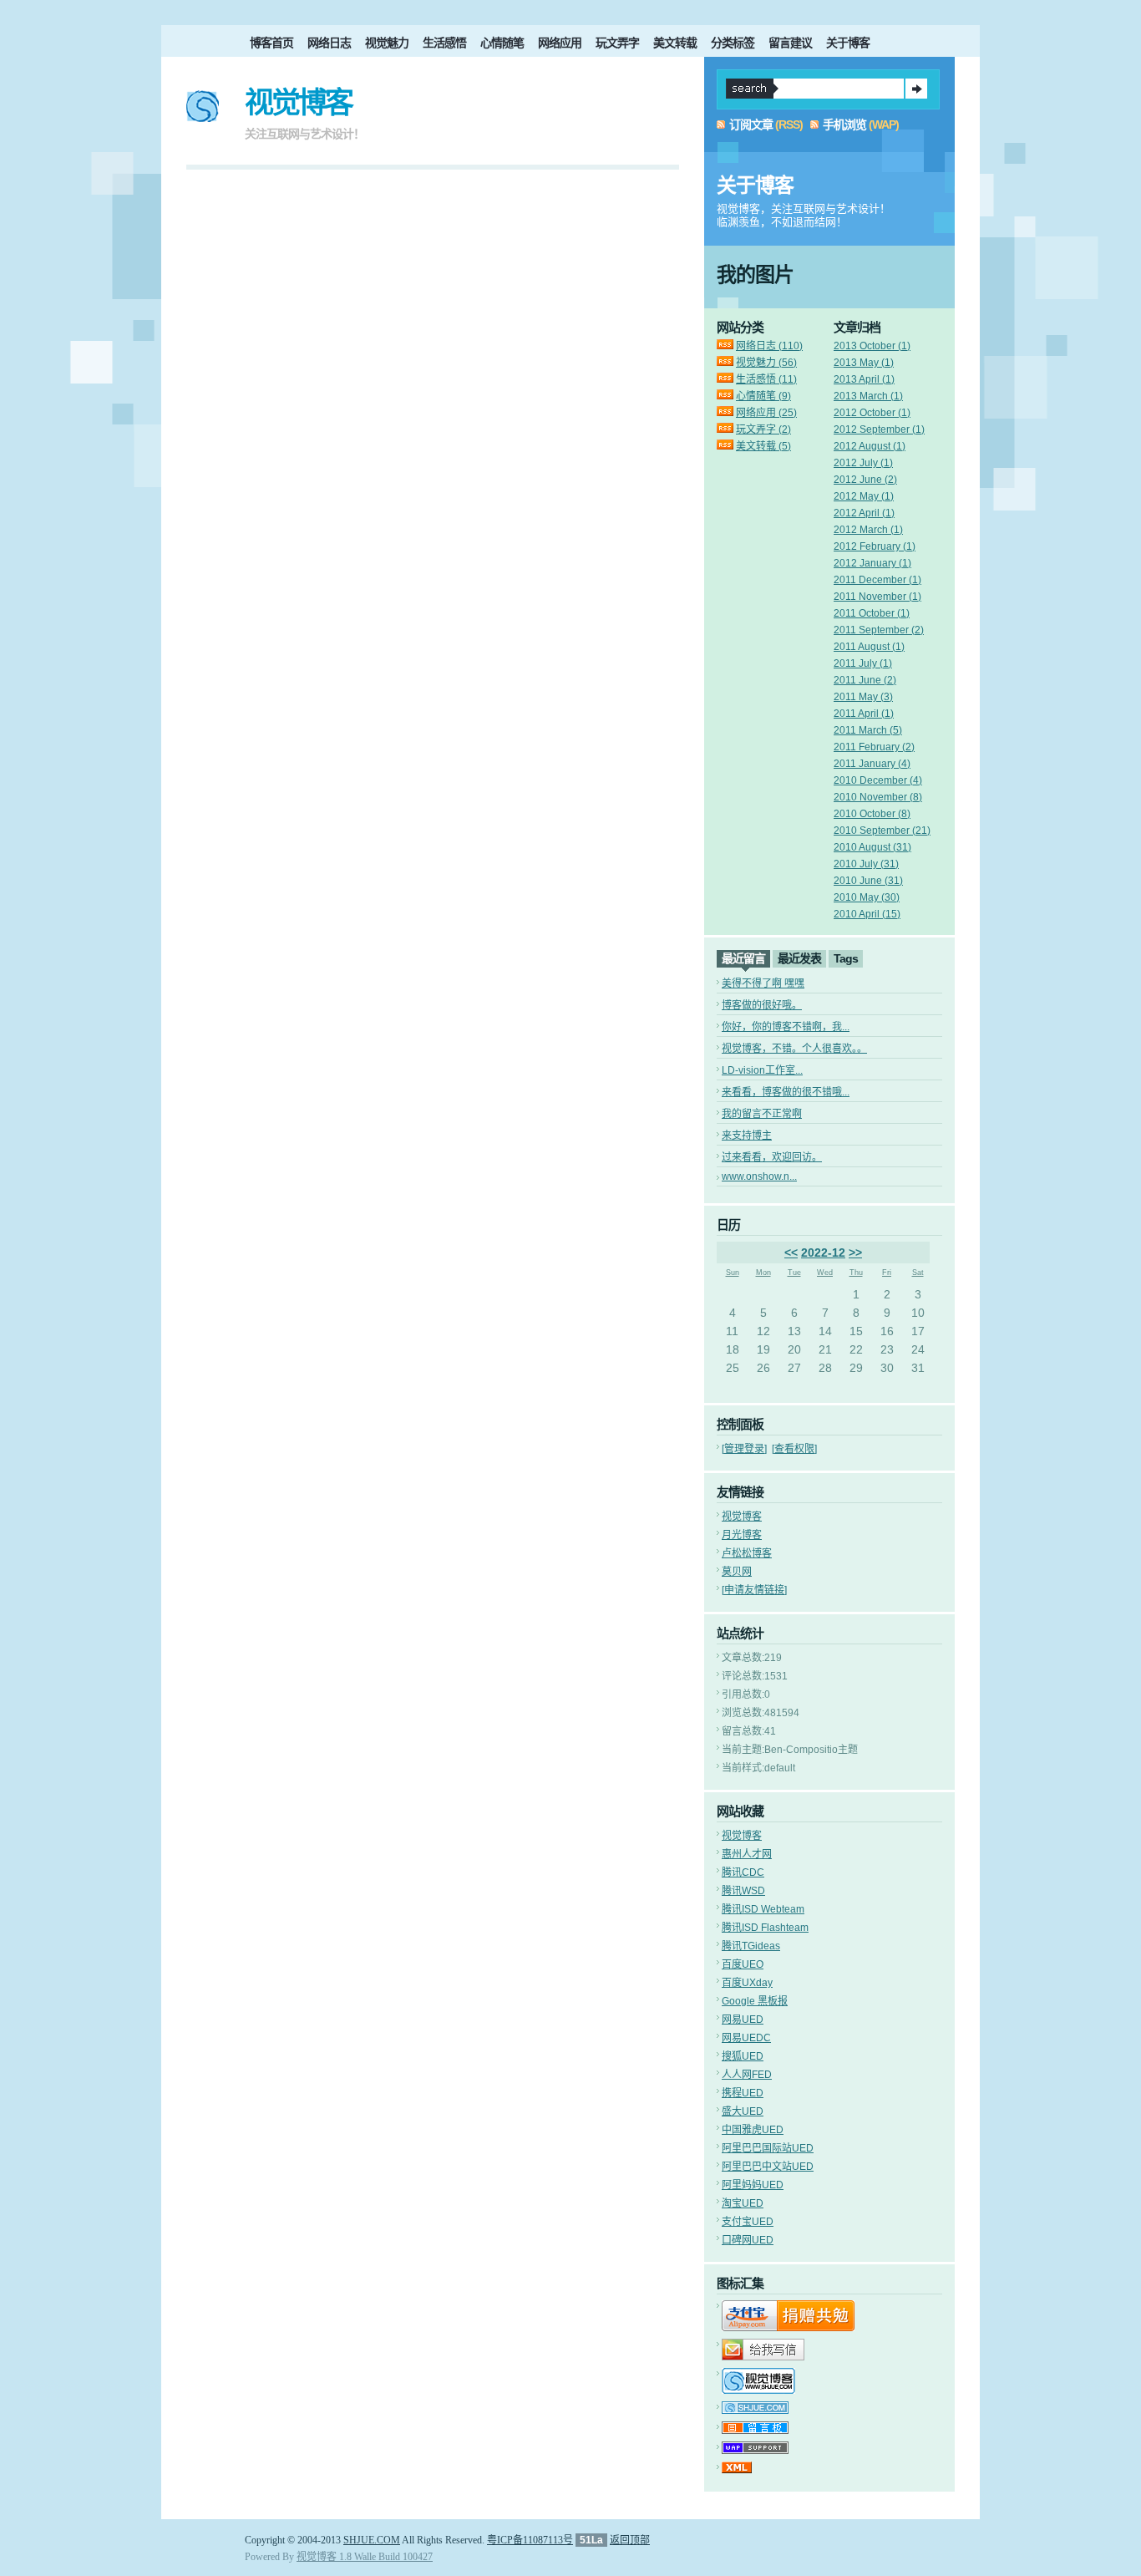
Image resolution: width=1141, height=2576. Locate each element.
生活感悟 (444, 43)
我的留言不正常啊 (762, 1114)
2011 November (877, 597)
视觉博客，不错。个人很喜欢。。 (794, 1049)
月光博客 (742, 1535)
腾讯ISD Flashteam (765, 1928)
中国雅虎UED (753, 2130)
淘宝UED (743, 2203)
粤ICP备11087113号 (530, 2540)
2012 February (875, 546)
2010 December (878, 780)
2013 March (868, 396)
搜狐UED (743, 2056)
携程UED (743, 2093)
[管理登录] (744, 1449)
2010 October (872, 814)
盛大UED (743, 2111)
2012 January (872, 563)
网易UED (743, 2020)
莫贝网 (737, 1572)
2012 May (864, 496)
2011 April (864, 714)
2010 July (866, 864)
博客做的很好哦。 (762, 1005)
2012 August (870, 446)
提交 (916, 89)
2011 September (879, 630)
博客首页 (271, 43)
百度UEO (743, 1964)
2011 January (872, 764)
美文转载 (675, 43)
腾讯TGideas (751, 1946)
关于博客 (848, 43)
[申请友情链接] (754, 1590)
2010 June (868, 881)
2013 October (872, 346)
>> (855, 1252)
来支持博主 (747, 1136)
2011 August (869, 647)
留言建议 (790, 43)
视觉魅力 (387, 43)
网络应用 (560, 43)
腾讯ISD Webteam (763, 1909)
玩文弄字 (617, 43)
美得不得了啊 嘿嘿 (763, 983)
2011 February (874, 747)
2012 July (863, 463)
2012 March (868, 530)
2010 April (867, 914)
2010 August (872, 847)
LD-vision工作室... (762, 1070)
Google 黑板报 (755, 2001)
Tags (846, 958)
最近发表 (799, 958)
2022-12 (823, 1252)
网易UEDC (746, 2038)
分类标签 (733, 43)
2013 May (864, 363)
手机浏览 (844, 124)
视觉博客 (298, 102)
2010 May (867, 897)
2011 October (872, 613)
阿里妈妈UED (753, 2185)
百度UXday (747, 1983)
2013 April (864, 379)
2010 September (882, 831)
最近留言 (743, 958)
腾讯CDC (743, 1872)
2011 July (863, 663)
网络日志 (329, 43)
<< (791, 1252)
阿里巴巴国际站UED (768, 2148)
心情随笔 (502, 43)
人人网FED (747, 2075)
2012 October (872, 413)
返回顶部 (630, 2540)
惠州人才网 (747, 1854)
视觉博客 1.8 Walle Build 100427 (365, 2557)
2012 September (879, 429)
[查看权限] (794, 1449)
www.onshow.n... (759, 1176)
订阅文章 (751, 124)
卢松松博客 (747, 1553)
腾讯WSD (743, 1891)
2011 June (865, 680)
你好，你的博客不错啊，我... (786, 1027)
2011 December (877, 580)
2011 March (868, 730)
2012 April (864, 513)
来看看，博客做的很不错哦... (786, 1092)
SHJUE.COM (372, 2540)
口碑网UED (748, 2240)
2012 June (865, 480)
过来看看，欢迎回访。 (772, 1157)
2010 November (878, 797)
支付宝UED (748, 2222)
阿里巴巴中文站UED (768, 2167)
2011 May (863, 697)
